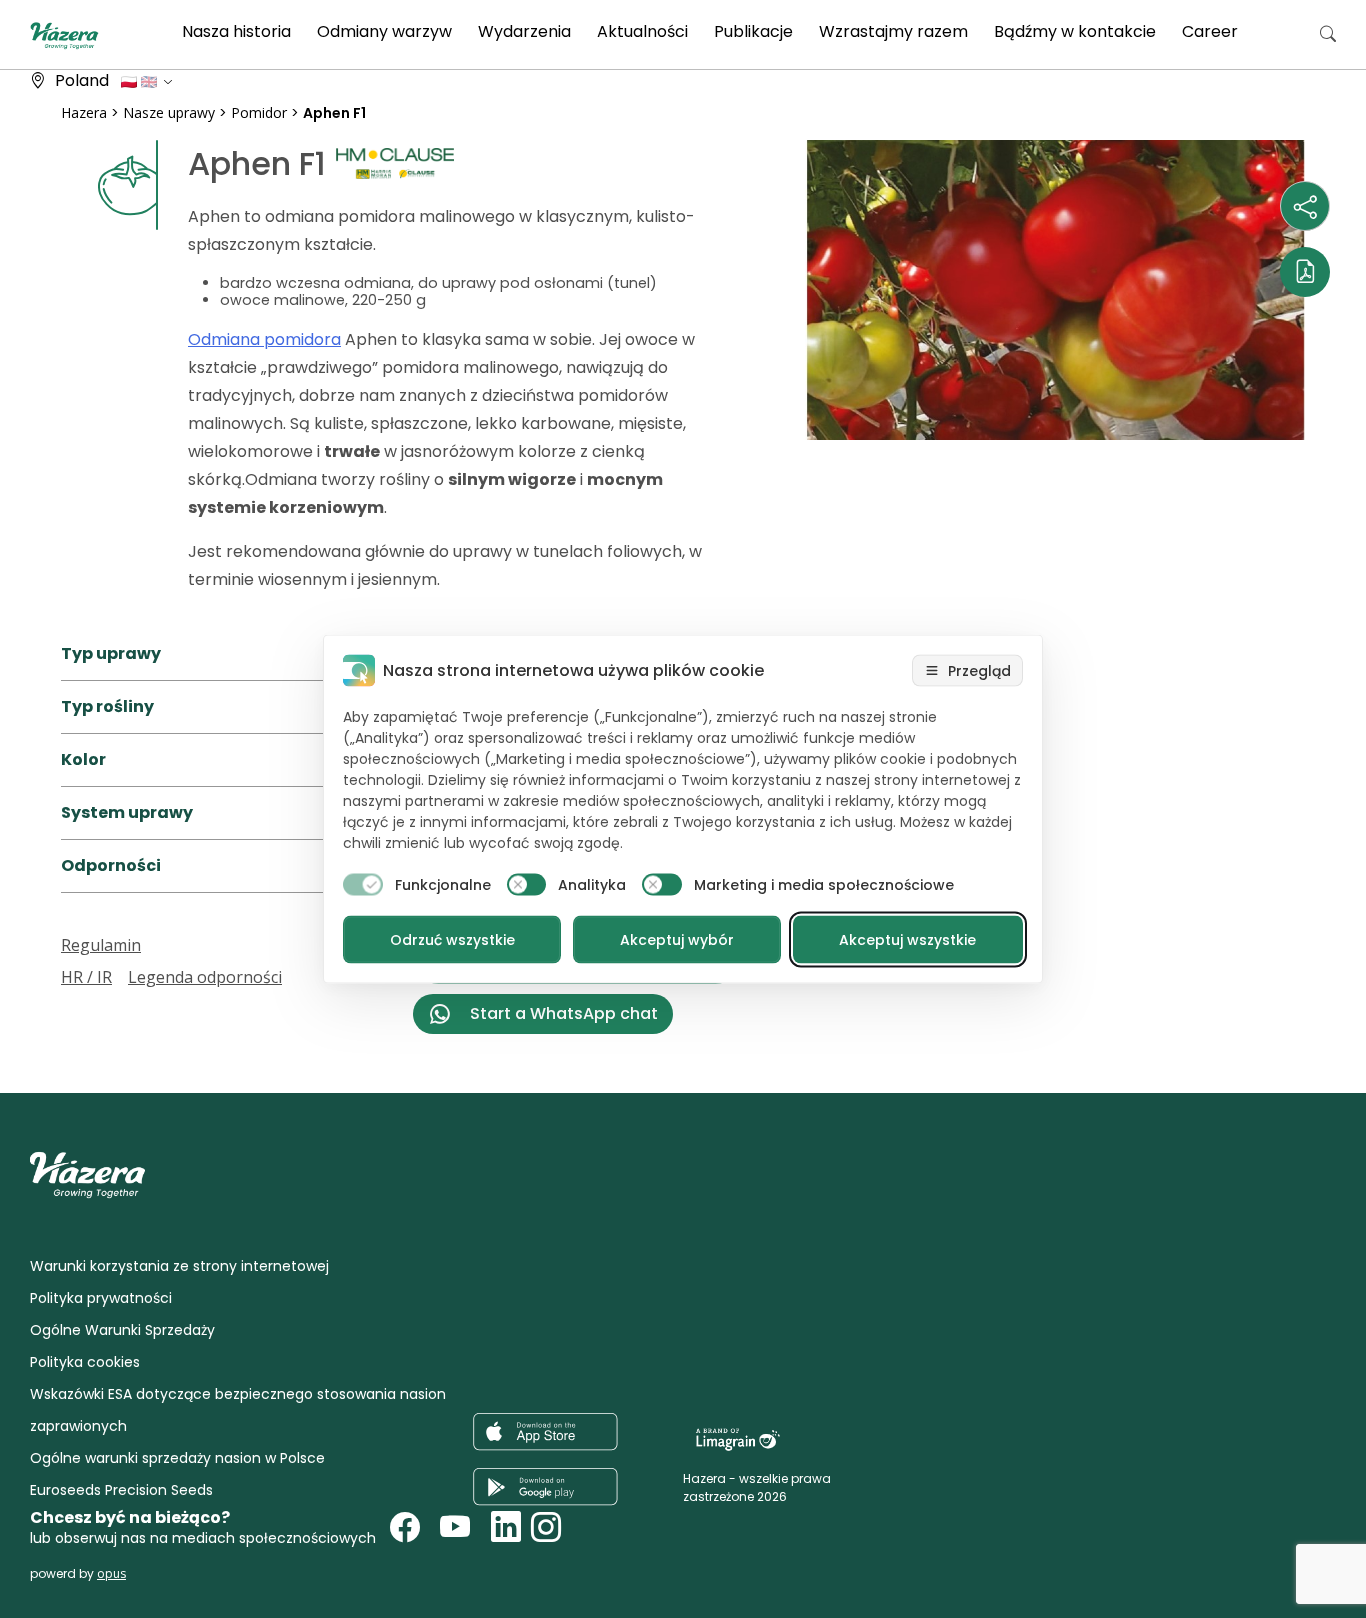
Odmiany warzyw (384, 31)
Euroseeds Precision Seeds (121, 1490)
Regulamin (101, 945)
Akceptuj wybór (677, 940)
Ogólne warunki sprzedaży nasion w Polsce (177, 1458)
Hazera (84, 112)
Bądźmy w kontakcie (1075, 31)
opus (111, 1573)
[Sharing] (1305, 206)
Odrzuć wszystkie (452, 940)
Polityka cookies (85, 1362)
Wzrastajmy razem (893, 31)
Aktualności (642, 31)
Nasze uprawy (169, 112)
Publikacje (753, 31)
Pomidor (259, 112)
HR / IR (86, 977)
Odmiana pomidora (264, 339)
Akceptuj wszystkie (907, 940)
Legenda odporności (205, 977)
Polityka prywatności (101, 1298)
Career (1210, 31)
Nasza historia (236, 31)
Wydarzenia (524, 31)
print (80, 1045)
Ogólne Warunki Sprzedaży (122, 1330)
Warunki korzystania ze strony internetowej (179, 1266)
